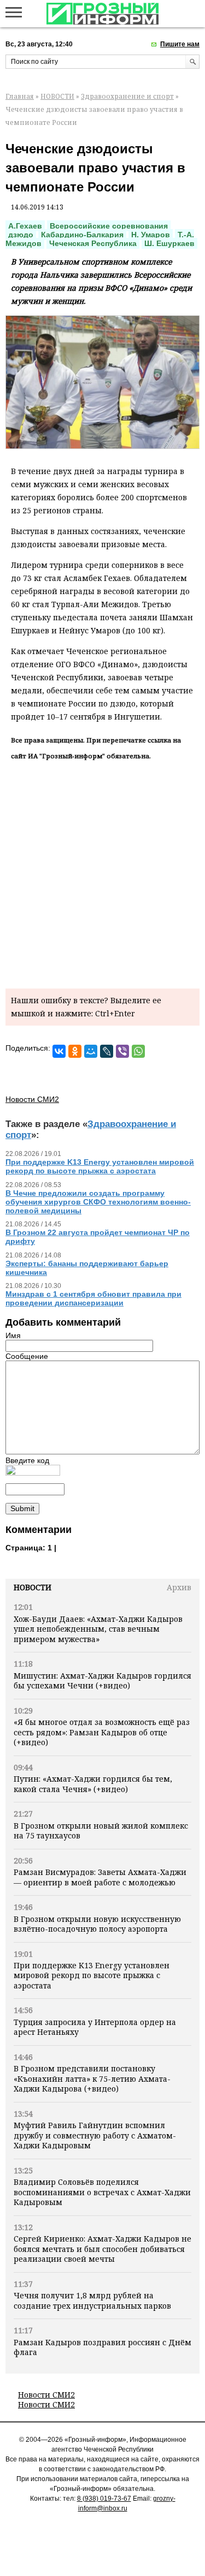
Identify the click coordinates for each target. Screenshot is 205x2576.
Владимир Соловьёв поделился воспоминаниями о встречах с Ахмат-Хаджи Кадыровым (102, 2192)
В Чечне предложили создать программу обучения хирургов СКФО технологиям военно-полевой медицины (98, 1202)
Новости (33, 1587)
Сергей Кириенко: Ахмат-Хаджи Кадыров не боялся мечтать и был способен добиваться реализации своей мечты (102, 2249)
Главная (20, 96)
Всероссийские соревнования (109, 226)
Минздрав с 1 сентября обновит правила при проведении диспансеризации (93, 1298)
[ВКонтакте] (59, 1051)
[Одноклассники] (75, 1051)
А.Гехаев (25, 226)
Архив (179, 1587)
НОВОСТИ (57, 96)
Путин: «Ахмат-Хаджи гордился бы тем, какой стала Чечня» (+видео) (93, 1784)
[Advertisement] (102, 873)
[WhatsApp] (138, 1051)
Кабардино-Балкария (82, 235)
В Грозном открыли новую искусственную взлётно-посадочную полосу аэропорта (97, 1924)
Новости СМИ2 (46, 2395)
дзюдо (21, 235)
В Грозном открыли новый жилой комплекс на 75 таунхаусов (101, 1831)
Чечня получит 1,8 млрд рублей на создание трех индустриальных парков (92, 2300)
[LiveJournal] (107, 1051)
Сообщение (27, 1356)
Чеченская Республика (93, 243)
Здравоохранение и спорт (127, 96)
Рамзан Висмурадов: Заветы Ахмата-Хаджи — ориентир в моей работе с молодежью (100, 1877)
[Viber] (122, 1051)
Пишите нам (180, 44)
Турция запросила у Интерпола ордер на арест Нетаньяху (95, 2027)
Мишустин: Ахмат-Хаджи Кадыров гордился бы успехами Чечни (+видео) (102, 1681)
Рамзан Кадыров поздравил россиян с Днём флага (102, 2347)
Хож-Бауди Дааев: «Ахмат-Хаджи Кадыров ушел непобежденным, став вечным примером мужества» (98, 1629)
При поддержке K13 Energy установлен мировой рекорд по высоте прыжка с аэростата (92, 1975)
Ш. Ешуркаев (169, 243)
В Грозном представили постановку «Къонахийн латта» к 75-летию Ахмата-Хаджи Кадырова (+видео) (92, 2078)
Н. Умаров (151, 235)
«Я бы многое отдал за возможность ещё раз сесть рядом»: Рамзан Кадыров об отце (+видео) (102, 1732)
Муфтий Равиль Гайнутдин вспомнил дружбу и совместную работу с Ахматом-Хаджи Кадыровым (95, 2135)
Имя (13, 1335)
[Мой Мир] (91, 1051)
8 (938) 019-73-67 (104, 2499)
